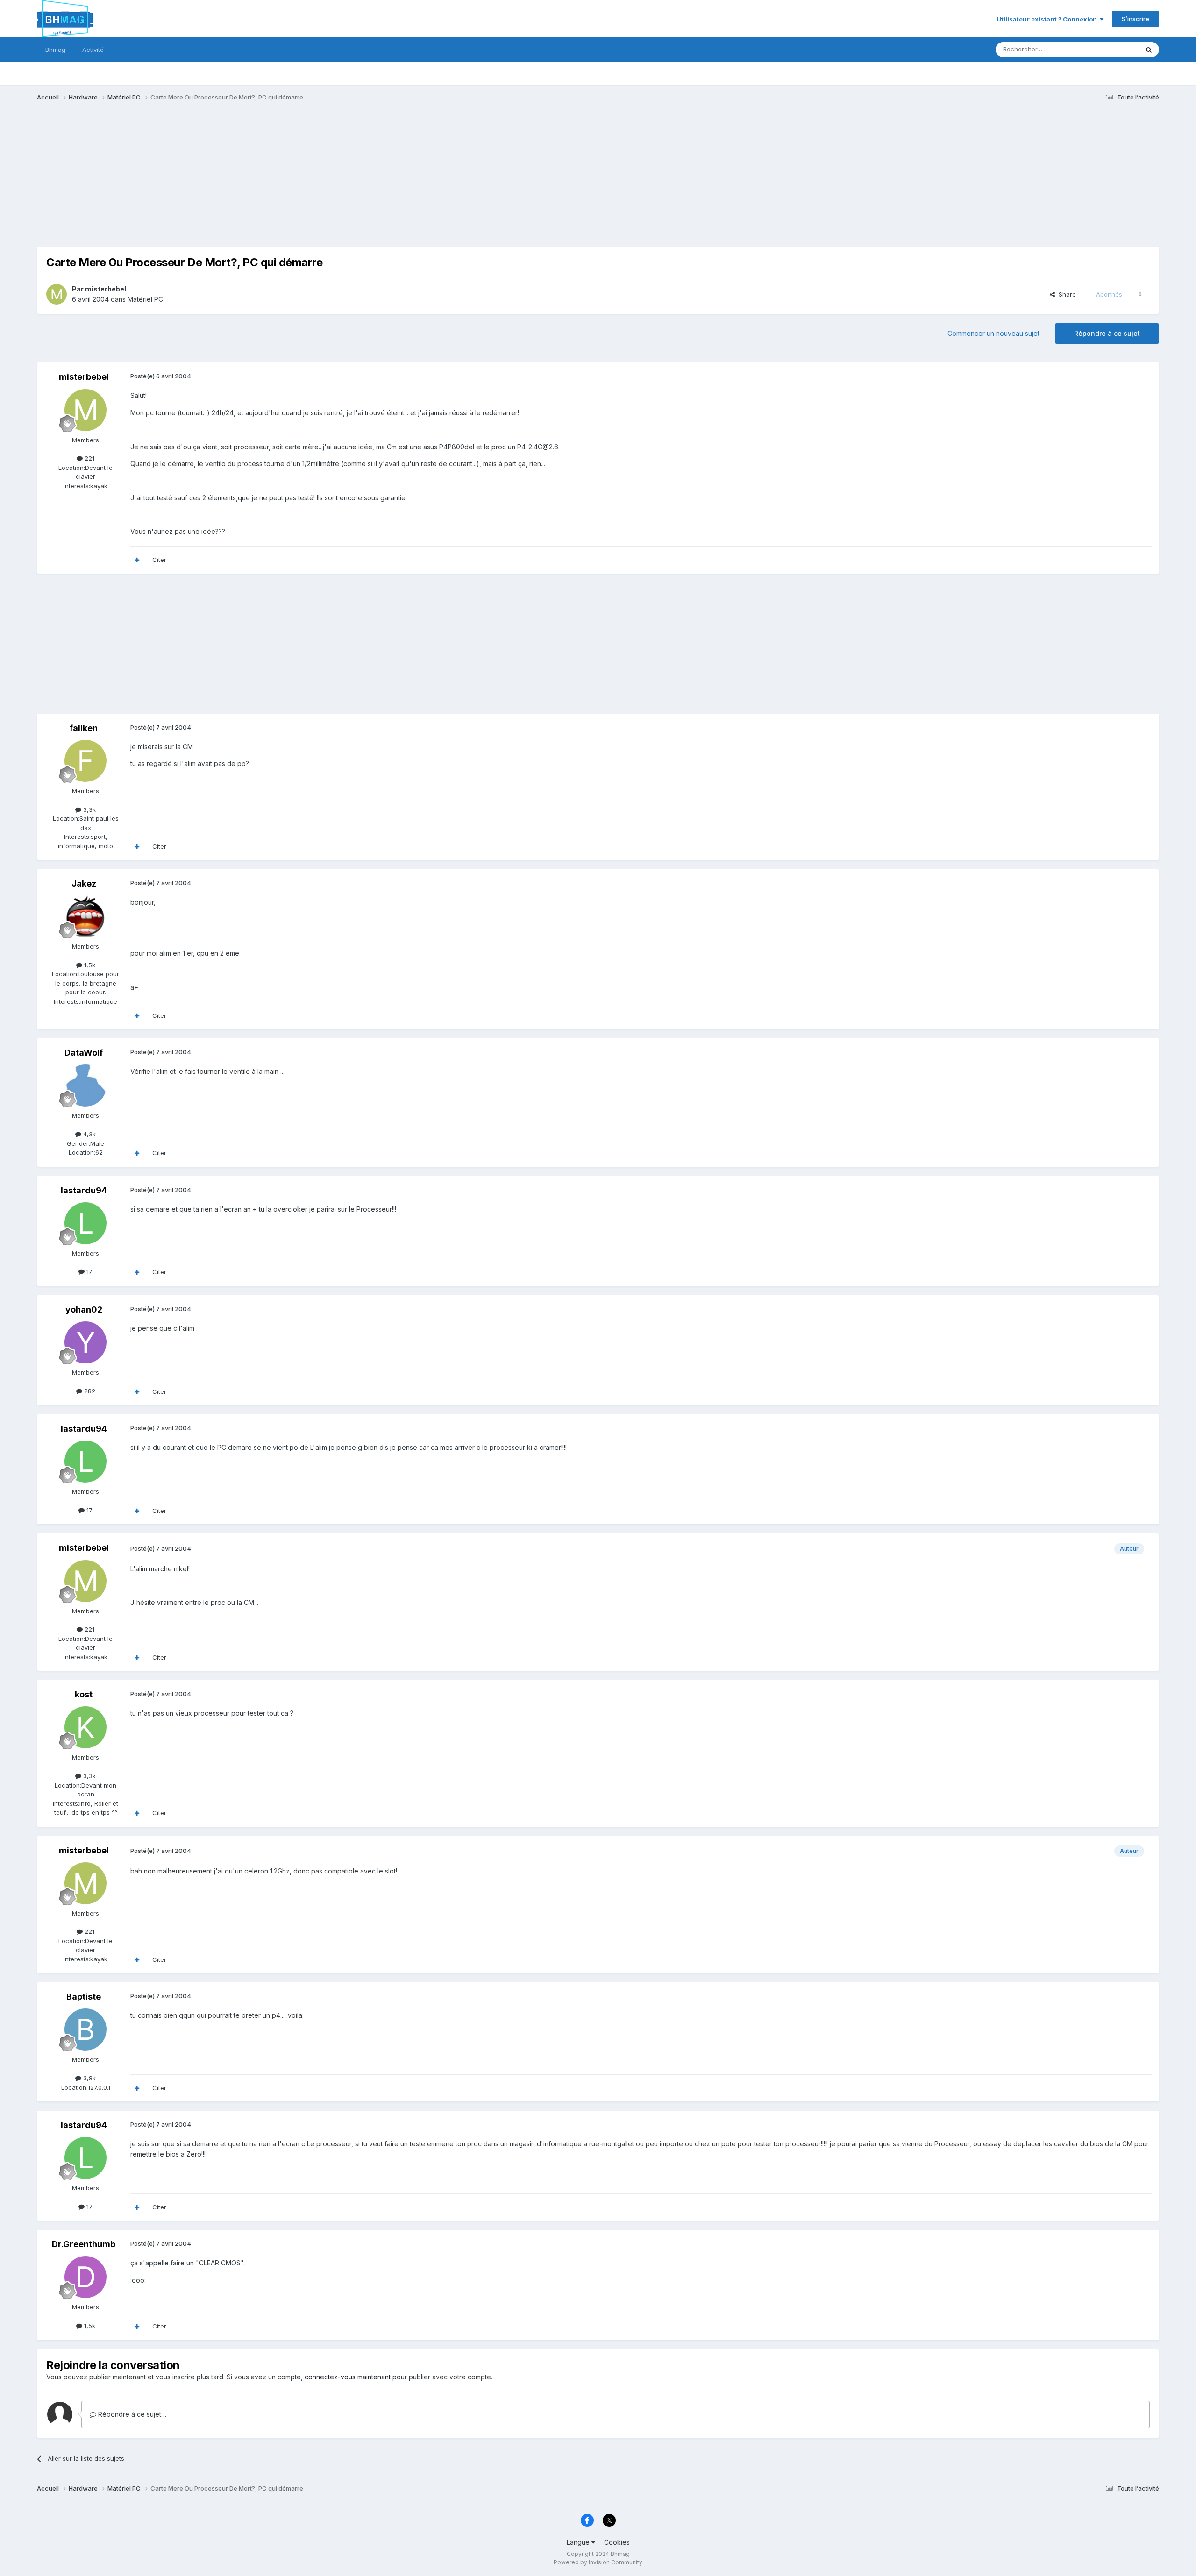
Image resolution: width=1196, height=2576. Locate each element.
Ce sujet (1114, 49)
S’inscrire (1135, 19)
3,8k (89, 2078)
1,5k (89, 965)
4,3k (89, 1134)
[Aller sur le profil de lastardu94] (85, 1223)
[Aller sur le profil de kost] (85, 1727)
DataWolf (84, 1053)
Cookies (617, 2542)
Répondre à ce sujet (1107, 333)
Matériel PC (145, 299)
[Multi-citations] (137, 560)
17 (89, 1271)
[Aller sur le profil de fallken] (85, 761)
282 (89, 1391)
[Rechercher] (1149, 50)
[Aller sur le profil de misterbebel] (57, 294)
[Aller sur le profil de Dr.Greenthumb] (85, 2277)
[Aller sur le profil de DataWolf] (85, 1086)
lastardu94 (84, 1190)
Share (1065, 294)
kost (84, 1694)
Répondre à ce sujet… (131, 2414)
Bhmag (55, 50)
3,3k (89, 809)
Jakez (84, 884)
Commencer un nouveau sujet (993, 333)
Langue (579, 2542)
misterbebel (106, 289)
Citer (159, 560)
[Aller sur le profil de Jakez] (85, 916)
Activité (93, 50)
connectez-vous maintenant (348, 2377)
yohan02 (84, 1309)
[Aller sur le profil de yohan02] (85, 1342)
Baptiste (84, 1997)
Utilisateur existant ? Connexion (1048, 19)
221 (89, 458)
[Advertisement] (207, 181)
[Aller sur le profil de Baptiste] (85, 2030)
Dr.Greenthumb (84, 2244)
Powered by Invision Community (598, 2562)
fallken (84, 728)
